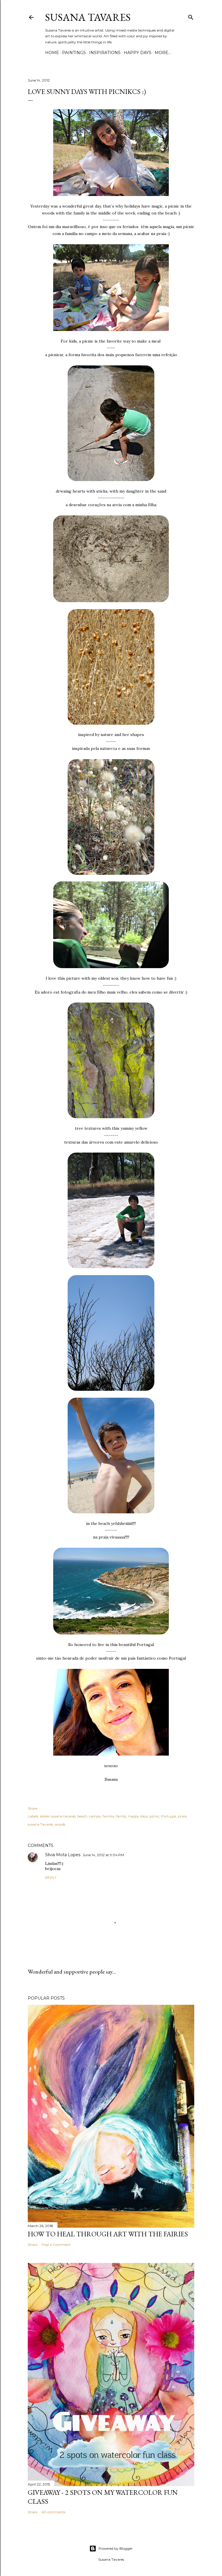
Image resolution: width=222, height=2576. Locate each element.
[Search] (191, 16)
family (121, 1816)
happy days (138, 53)
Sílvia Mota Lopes (63, 1855)
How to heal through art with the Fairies (108, 2234)
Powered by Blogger (116, 2548)
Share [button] (33, 1808)
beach (82, 1816)
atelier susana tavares (58, 1816)
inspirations (105, 53)
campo (95, 1816)
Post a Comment (56, 2245)
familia (108, 1816)
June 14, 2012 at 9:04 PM (103, 1855)
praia (182, 1816)
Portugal (169, 1816)
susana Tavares (40, 1824)
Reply (51, 1877)
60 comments (53, 2512)
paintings (74, 53)
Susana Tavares (88, 17)
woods (60, 1824)
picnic (154, 1816)
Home (52, 53)
